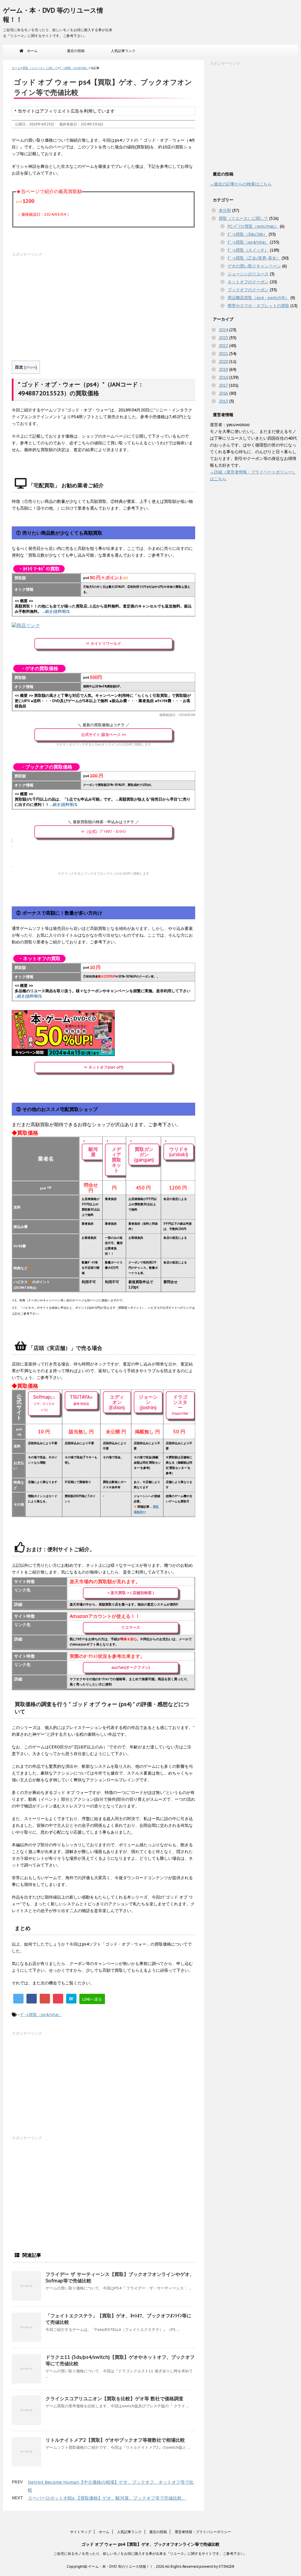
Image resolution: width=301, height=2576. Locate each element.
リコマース (131, 1627)
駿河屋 (93, 1152)
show (31, 367)
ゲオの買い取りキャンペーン (254, 266)
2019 (223, 369)
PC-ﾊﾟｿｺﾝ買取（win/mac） (253, 226)
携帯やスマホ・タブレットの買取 (258, 306)
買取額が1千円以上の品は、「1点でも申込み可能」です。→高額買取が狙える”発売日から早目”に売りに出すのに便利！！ (103, 802)
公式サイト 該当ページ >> (103, 735)
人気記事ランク (123, 51)
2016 (223, 393)
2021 (223, 354)
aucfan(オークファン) (131, 1667)
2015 (223, 401)
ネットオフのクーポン (248, 282)
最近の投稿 (76, 51)
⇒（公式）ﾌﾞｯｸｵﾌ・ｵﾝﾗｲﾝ (103, 832)
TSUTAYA (81, 1400)
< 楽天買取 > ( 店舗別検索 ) (131, 1593)
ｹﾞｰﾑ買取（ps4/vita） (41, 2015)
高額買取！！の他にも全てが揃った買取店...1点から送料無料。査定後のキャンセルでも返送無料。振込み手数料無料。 (103, 609)
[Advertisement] (103, 299)
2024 (223, 330)
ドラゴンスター (180, 1405)
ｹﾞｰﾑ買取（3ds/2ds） (248, 234)
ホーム (31, 51)
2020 (223, 361)
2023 (223, 338)
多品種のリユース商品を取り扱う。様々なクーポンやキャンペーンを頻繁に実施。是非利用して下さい (103, 994)
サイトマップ (81, 2532)
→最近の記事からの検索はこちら (241, 184)
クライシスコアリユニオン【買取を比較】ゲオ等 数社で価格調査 (114, 2398)
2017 (223, 385)
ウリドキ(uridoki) (179, 1152)
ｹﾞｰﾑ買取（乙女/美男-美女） (254, 258)
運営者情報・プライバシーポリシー (203, 2532)
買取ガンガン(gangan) (144, 1154)
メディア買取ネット (116, 1160)
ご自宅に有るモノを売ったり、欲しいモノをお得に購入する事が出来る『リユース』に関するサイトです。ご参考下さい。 (150, 2554)
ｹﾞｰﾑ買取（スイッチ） (248, 250)
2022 (223, 346)
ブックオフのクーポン (248, 290)
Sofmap (44, 1403)
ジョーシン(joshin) (148, 1402)
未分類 (225, 210)
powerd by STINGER (217, 2566)
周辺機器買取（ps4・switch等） (258, 298)
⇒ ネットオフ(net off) (103, 1067)
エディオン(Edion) (117, 1402)
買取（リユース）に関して (243, 218)
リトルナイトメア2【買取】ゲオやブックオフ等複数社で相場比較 (115, 2440)
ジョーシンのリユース (248, 274)
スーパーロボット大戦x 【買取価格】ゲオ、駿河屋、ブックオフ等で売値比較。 (107, 2498)
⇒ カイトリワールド (103, 643)
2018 (223, 377)
